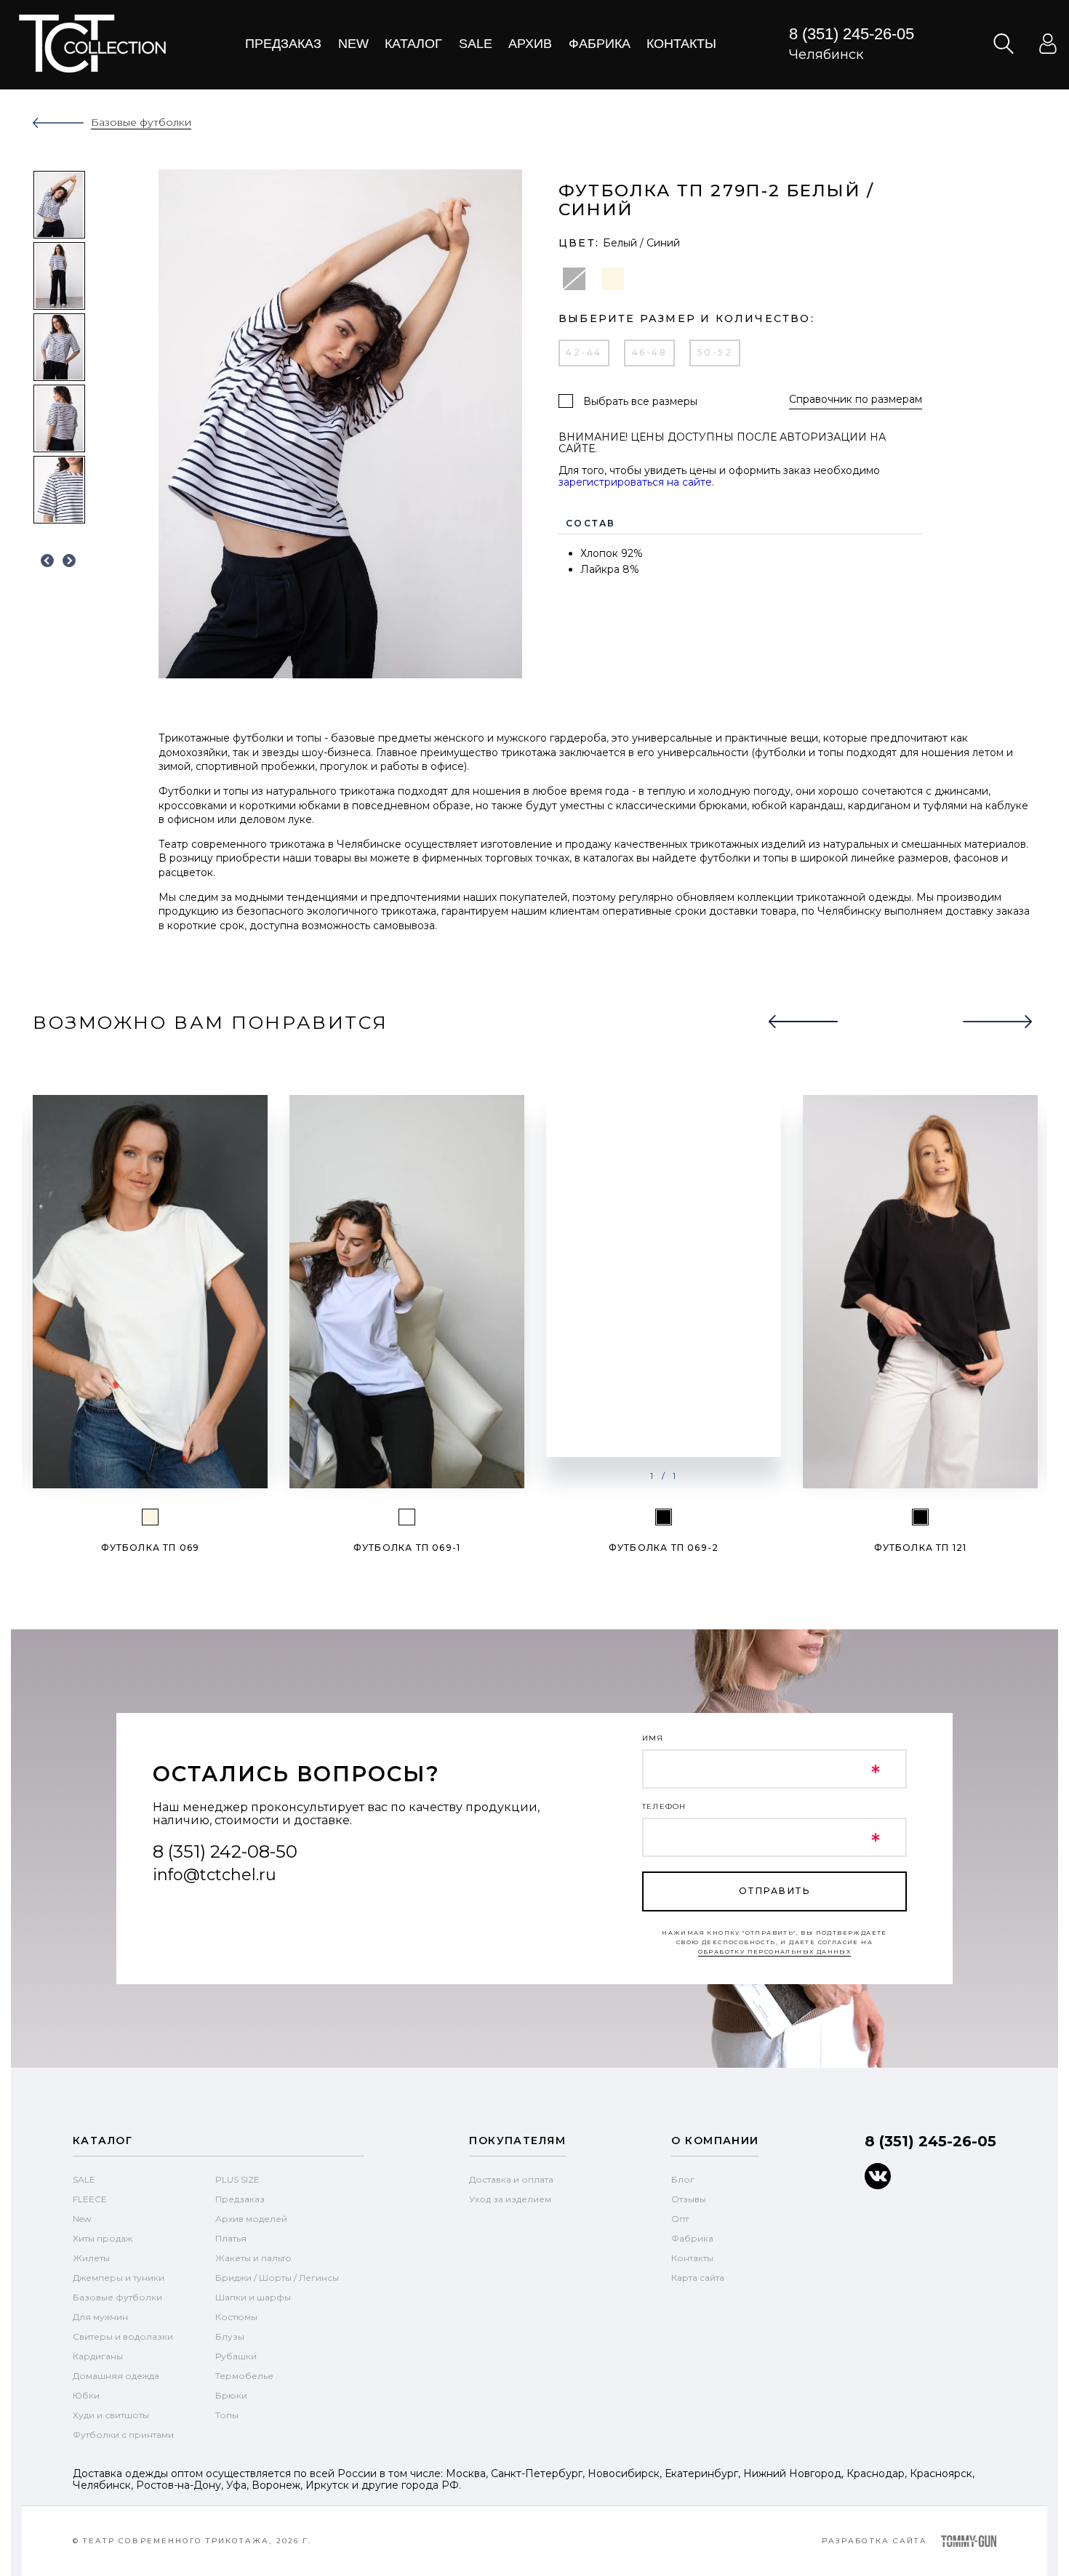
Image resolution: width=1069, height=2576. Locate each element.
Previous (47, 561)
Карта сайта (698, 2278)
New (353, 44)
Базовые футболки (117, 2297)
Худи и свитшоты (111, 2415)
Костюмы (236, 2317)
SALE (84, 2179)
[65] (150, 1517)
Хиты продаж (103, 2238)
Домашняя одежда (116, 2376)
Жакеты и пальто (253, 2258)
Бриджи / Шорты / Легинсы (277, 2278)
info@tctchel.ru (215, 1875)
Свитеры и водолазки (123, 2336)
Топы (227, 2415)
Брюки (231, 2395)
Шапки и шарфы (253, 2297)
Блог (683, 2179)
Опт (680, 2219)
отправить (774, 1891)
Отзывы (689, 2199)
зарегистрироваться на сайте (635, 482)
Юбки (86, 2395)
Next (69, 561)
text (92, 44)
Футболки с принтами (123, 2435)
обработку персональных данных (775, 1951)
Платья (231, 2238)
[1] (407, 1517)
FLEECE (90, 2199)
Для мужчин (100, 2317)
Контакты (681, 44)
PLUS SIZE (237, 2179)
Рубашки (236, 2356)
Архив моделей (251, 2219)
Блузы (230, 2336)
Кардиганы (98, 2356)
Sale (476, 44)
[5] (664, 1517)
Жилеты (91, 2258)
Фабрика (600, 44)
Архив (530, 44)
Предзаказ (283, 44)
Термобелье (244, 2376)
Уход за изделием (510, 2199)
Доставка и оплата (511, 2179)
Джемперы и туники (119, 2278)
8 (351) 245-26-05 (852, 34)
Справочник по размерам (856, 400)
